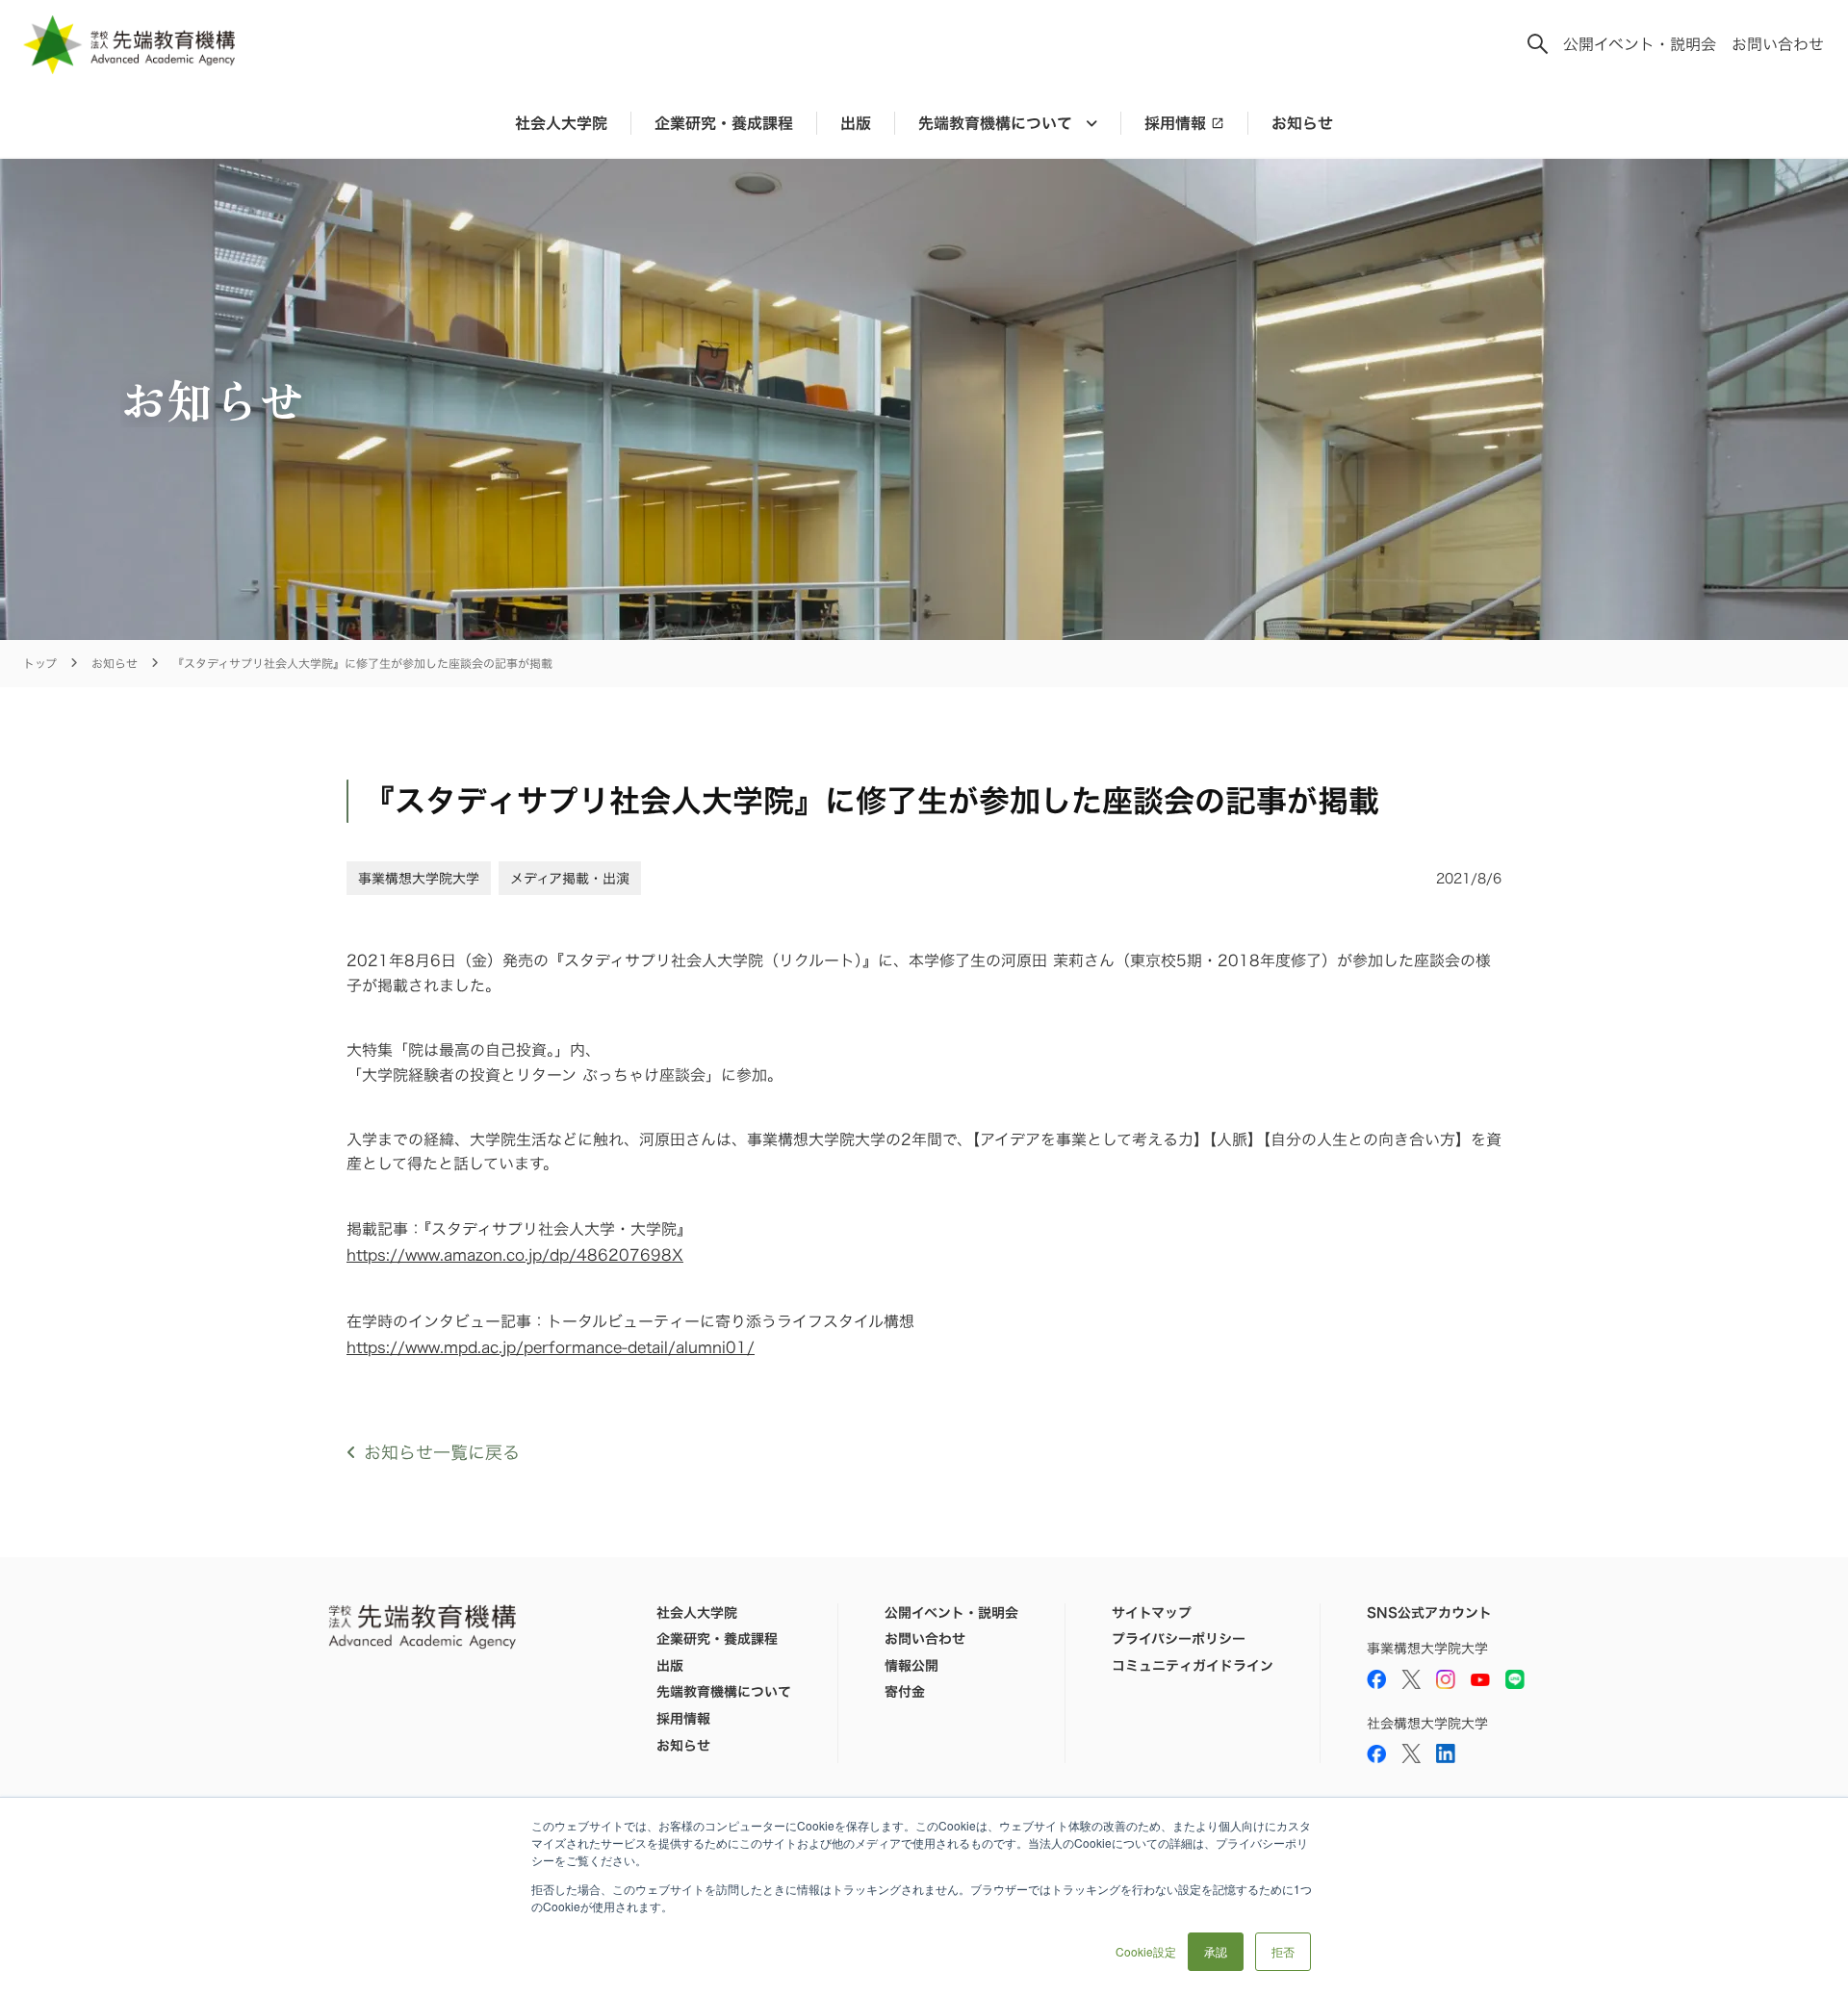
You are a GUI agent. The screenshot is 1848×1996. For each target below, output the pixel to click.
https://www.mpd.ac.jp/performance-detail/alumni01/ (551, 1347)
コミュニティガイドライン (1193, 1666)
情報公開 (911, 1666)
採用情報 (1175, 123)
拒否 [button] (1283, 1951)
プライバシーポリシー (1179, 1639)
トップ (40, 664)
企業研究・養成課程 (724, 123)
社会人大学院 (561, 123)
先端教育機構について (724, 1692)
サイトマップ (1152, 1613)
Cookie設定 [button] (1146, 1951)
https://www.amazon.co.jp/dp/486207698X (515, 1255)
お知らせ (1302, 123)
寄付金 (905, 1692)
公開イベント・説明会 (1640, 44)
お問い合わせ (1778, 44)
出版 (856, 123)
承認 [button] (1216, 1951)
